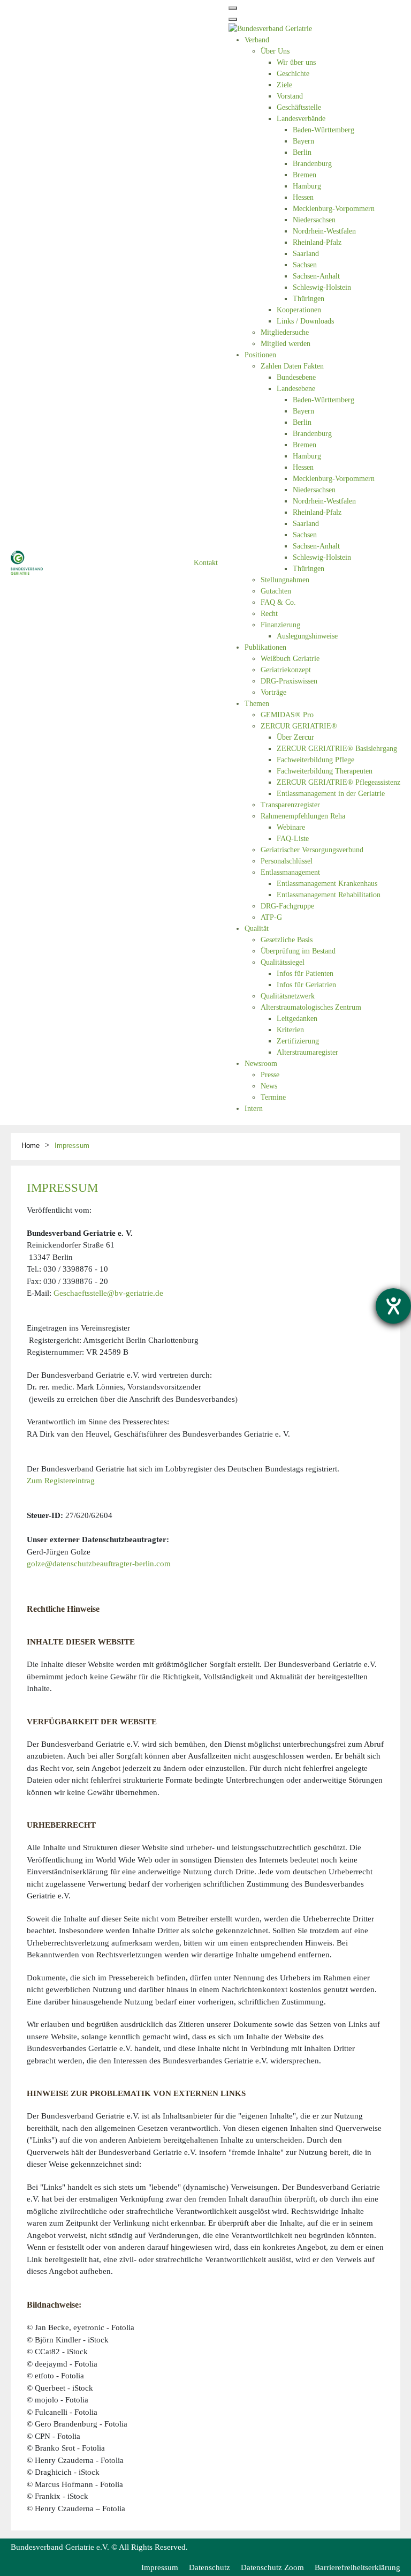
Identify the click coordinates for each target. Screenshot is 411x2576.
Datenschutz (210, 2567)
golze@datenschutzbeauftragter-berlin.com (99, 1564)
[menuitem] (257, 40)
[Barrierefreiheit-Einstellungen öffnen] (393, 1306)
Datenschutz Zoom (272, 2567)
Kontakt (206, 563)
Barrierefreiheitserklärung (357, 2567)
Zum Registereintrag (61, 1481)
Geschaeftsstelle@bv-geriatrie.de (108, 1293)
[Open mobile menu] (233, 8)
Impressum (160, 2567)
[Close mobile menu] (233, 19)
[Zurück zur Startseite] (27, 562)
